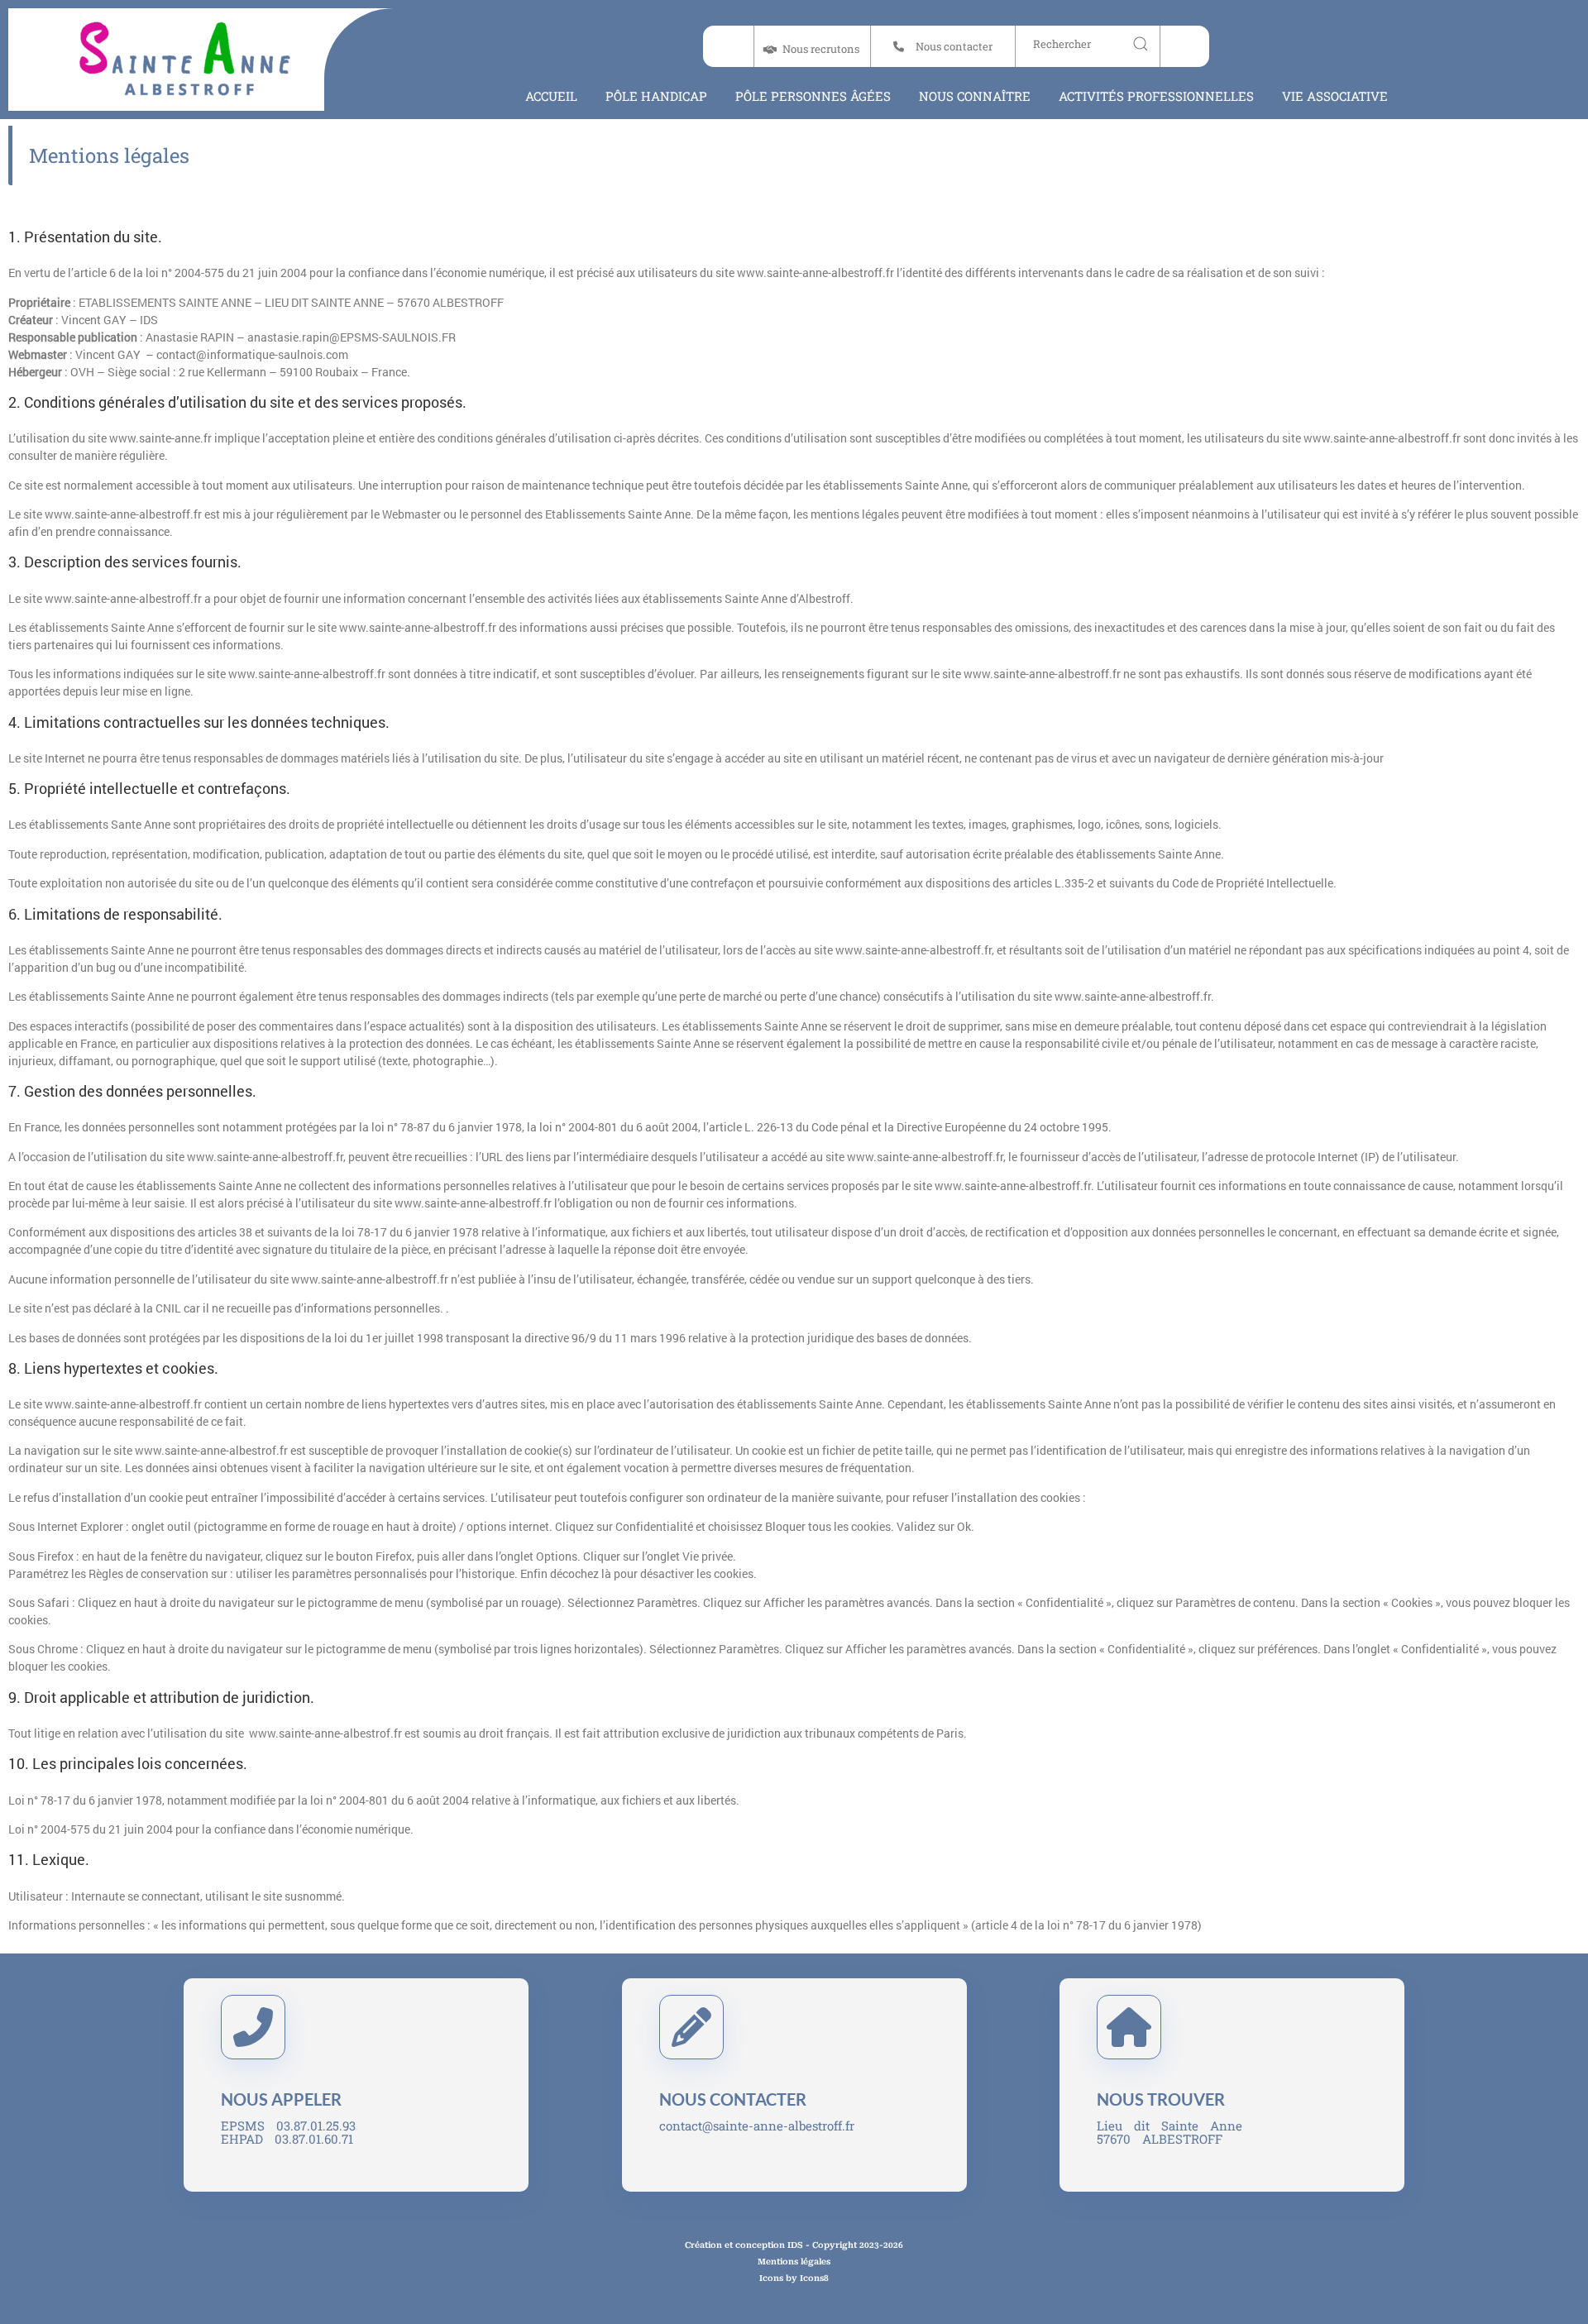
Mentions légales (109, 155)
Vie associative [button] (1335, 96)
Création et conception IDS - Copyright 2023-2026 (794, 2245)
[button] (942, 47)
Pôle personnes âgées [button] (813, 96)
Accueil (551, 96)
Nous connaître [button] (975, 96)
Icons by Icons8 (794, 2278)
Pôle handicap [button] (656, 96)
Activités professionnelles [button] (1156, 96)
